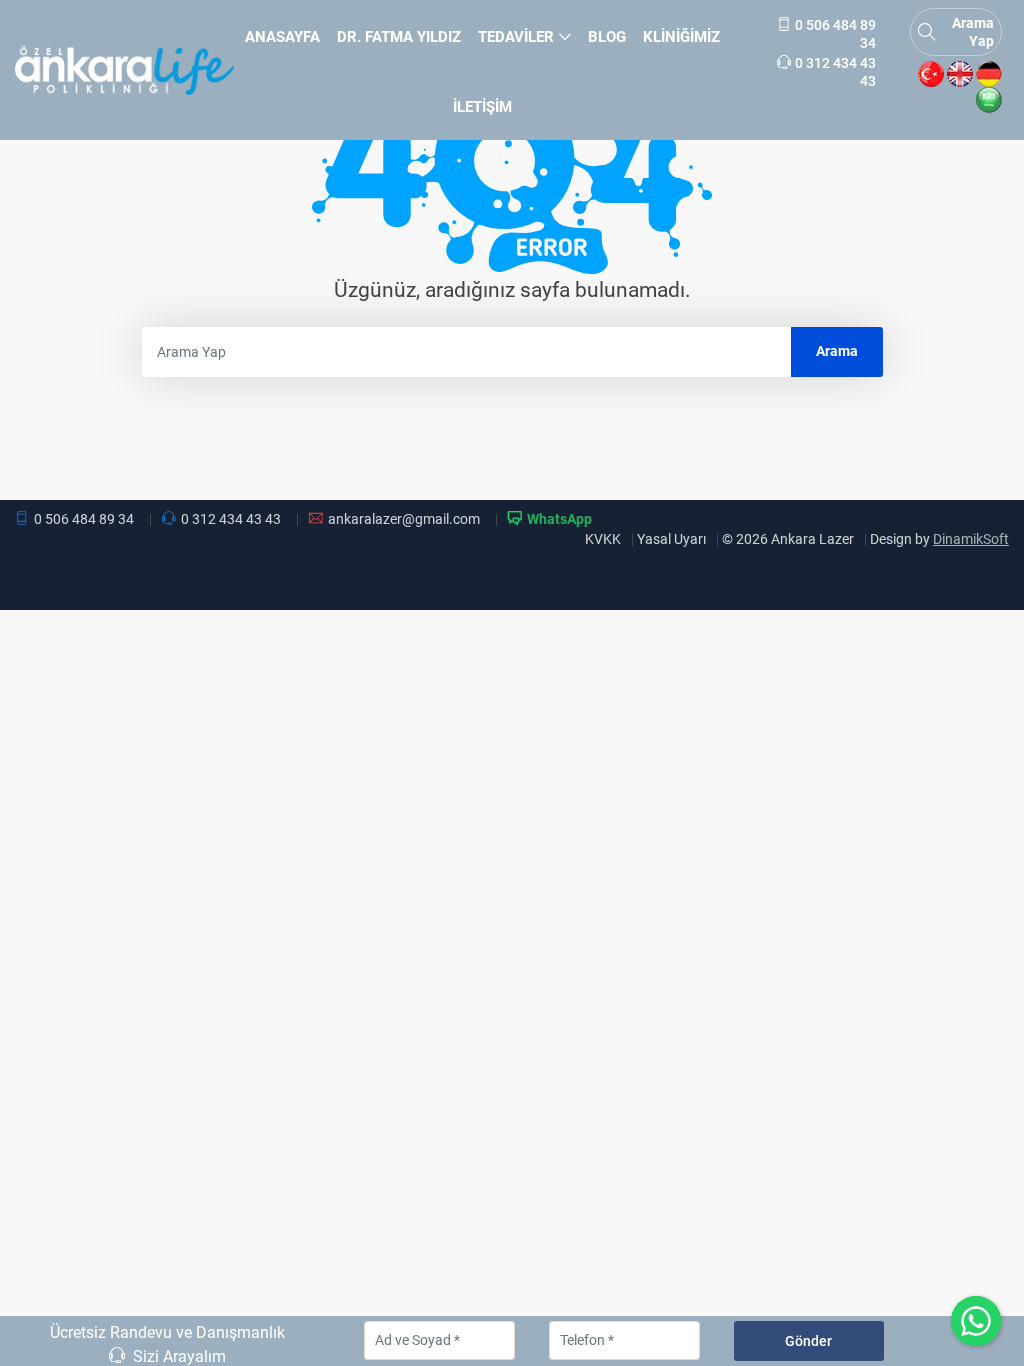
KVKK (603, 539)
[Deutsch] (989, 74)
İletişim (482, 107)
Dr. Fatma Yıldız (399, 37)
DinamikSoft (971, 539)
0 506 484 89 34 (84, 519)
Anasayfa (282, 37)
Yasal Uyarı (671, 539)
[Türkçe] (931, 74)
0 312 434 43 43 (231, 519)
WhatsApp (559, 519)
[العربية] (989, 100)
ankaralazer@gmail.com (404, 519)
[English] (960, 74)
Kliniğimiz (681, 37)
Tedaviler (516, 37)
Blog (607, 37)
